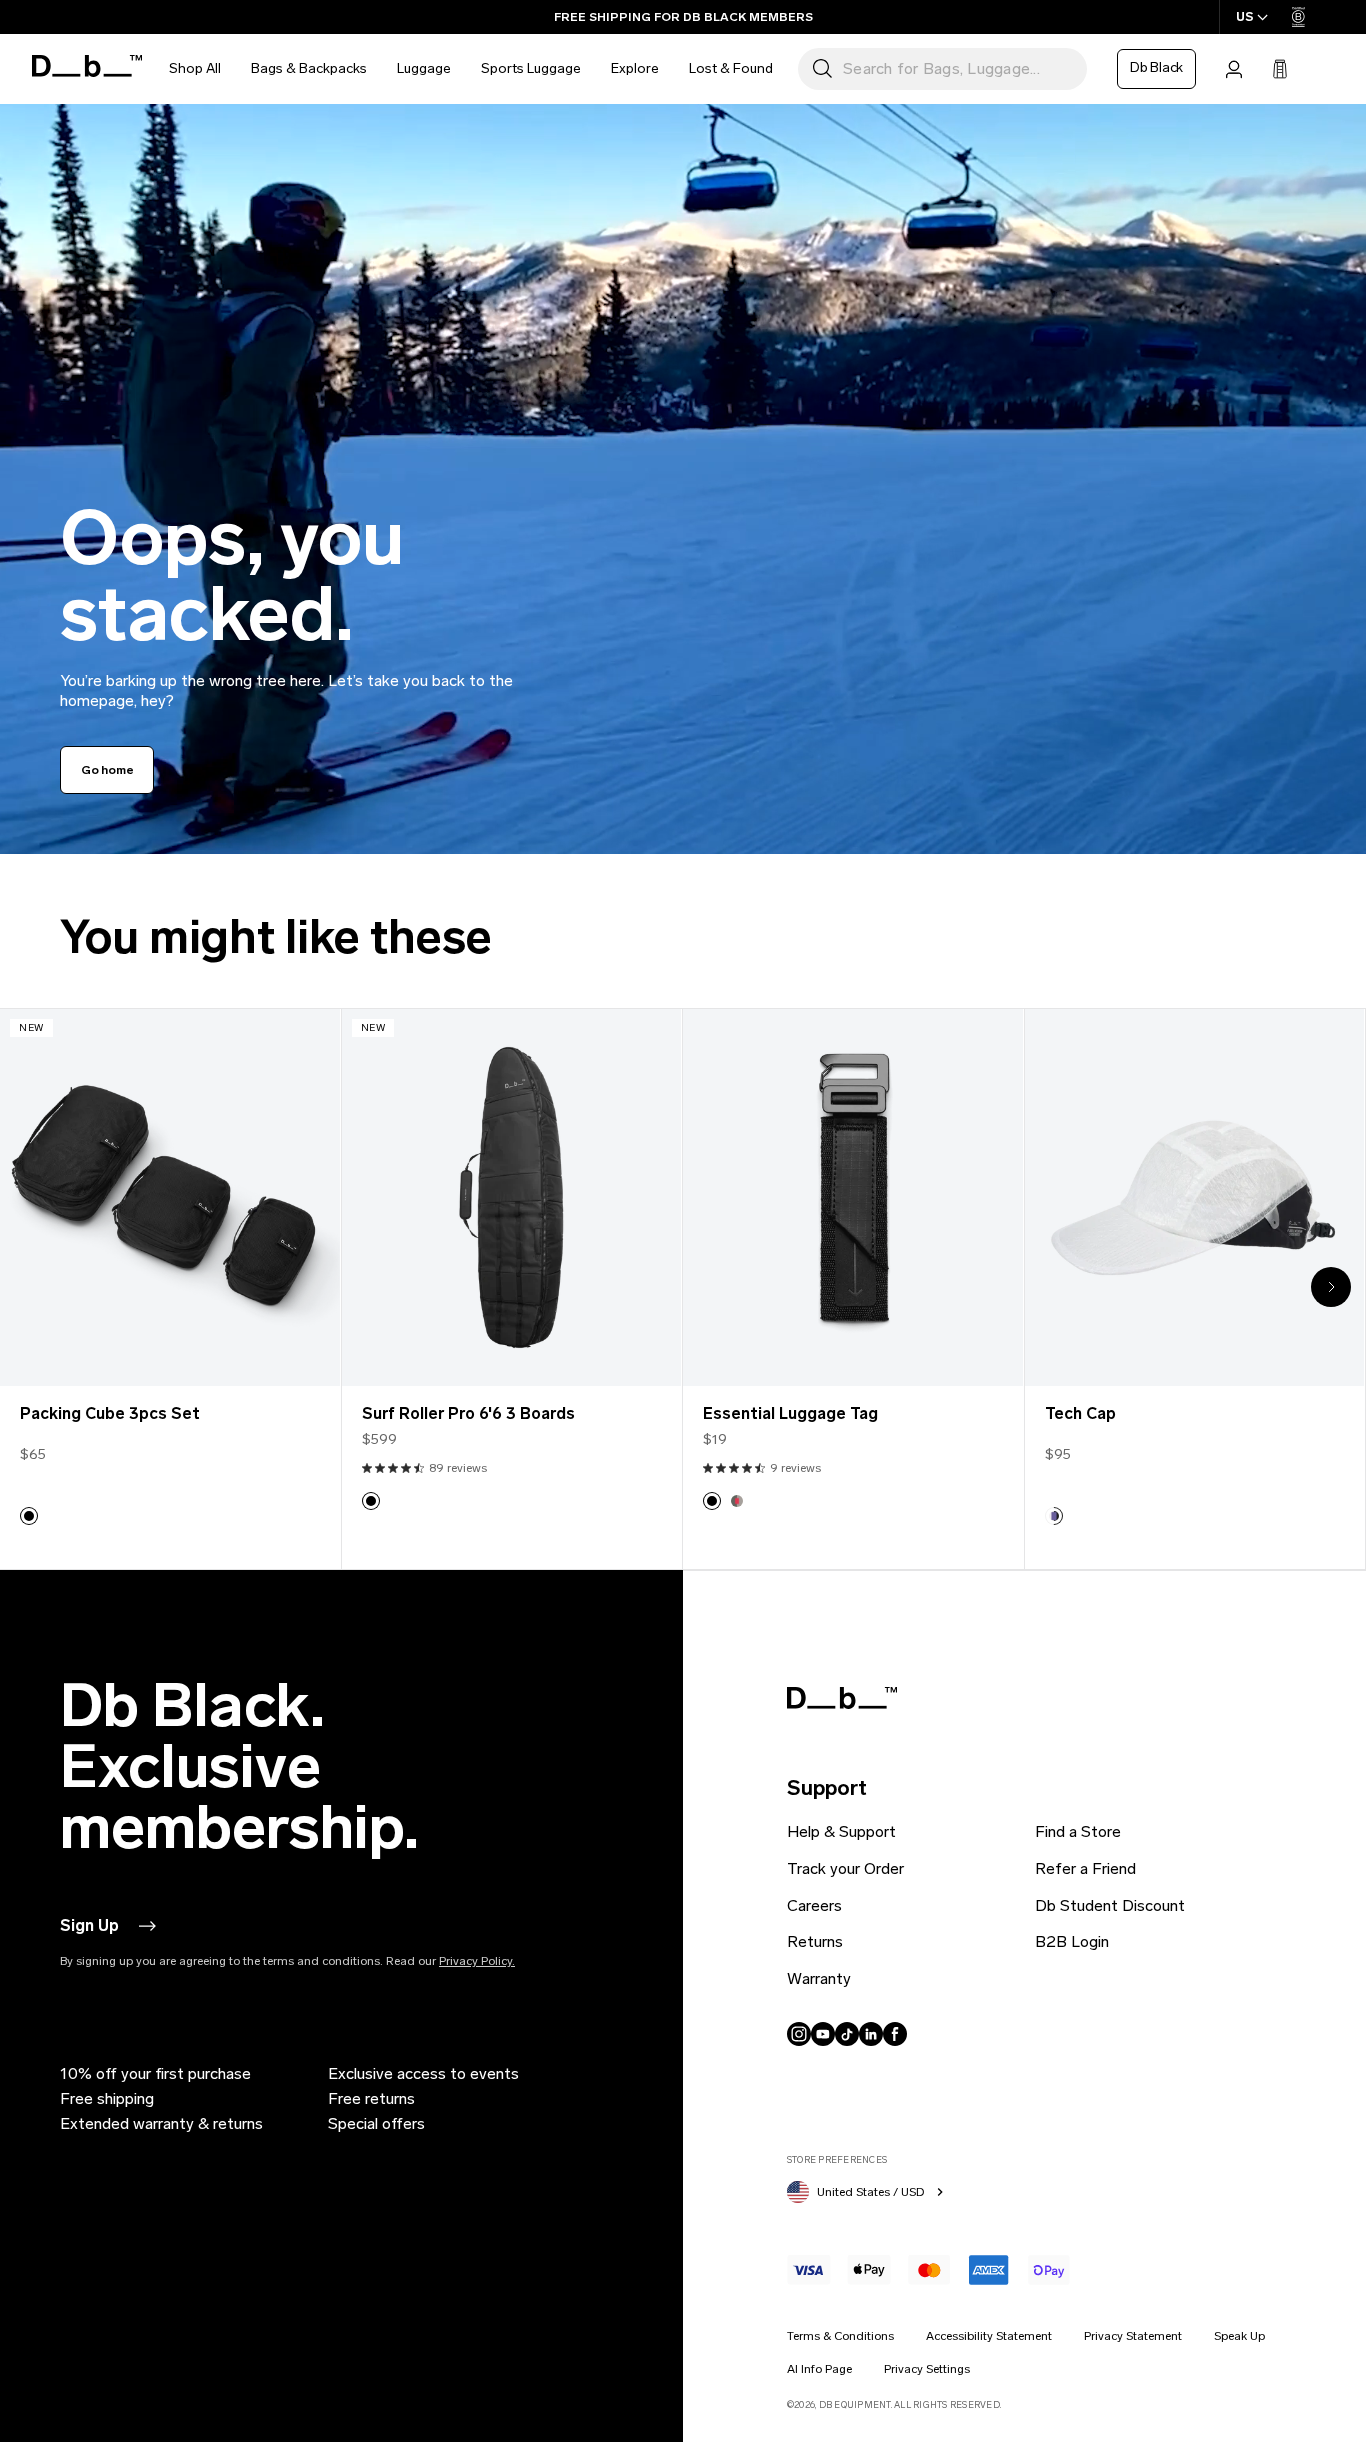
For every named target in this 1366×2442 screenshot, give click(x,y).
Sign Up (89, 1925)
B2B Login (1072, 1941)
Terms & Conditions (840, 2336)
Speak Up (1239, 2336)
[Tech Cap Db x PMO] (1195, 1197)
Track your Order (845, 1868)
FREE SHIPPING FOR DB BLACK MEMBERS (683, 17)
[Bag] (1280, 69)
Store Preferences (837, 2159)
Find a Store (1078, 1831)
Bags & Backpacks (309, 68)
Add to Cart (169, 1355)
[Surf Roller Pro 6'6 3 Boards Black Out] (512, 1197)
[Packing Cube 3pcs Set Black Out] (170, 1197)
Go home (107, 770)
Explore (635, 68)
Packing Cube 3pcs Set (110, 1414)
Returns (815, 1941)
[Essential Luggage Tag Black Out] (853, 1197)
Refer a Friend (1085, 1868)
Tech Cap (1080, 1414)
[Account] (1234, 69)
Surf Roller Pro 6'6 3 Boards (468, 1414)
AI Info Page (819, 2369)
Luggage (424, 68)
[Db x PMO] (1054, 1516)
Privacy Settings (927, 2369)
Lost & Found (731, 68)
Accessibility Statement (989, 2336)
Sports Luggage (531, 68)
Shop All (195, 68)
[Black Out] (29, 1516)
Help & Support (841, 1831)
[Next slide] (1331, 1287)
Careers (814, 1905)
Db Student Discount (1110, 1905)
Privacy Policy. (477, 1961)
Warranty (819, 1978)
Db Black (1156, 67)
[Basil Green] (737, 1501)
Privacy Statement (1133, 2336)
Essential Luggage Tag (790, 1414)
